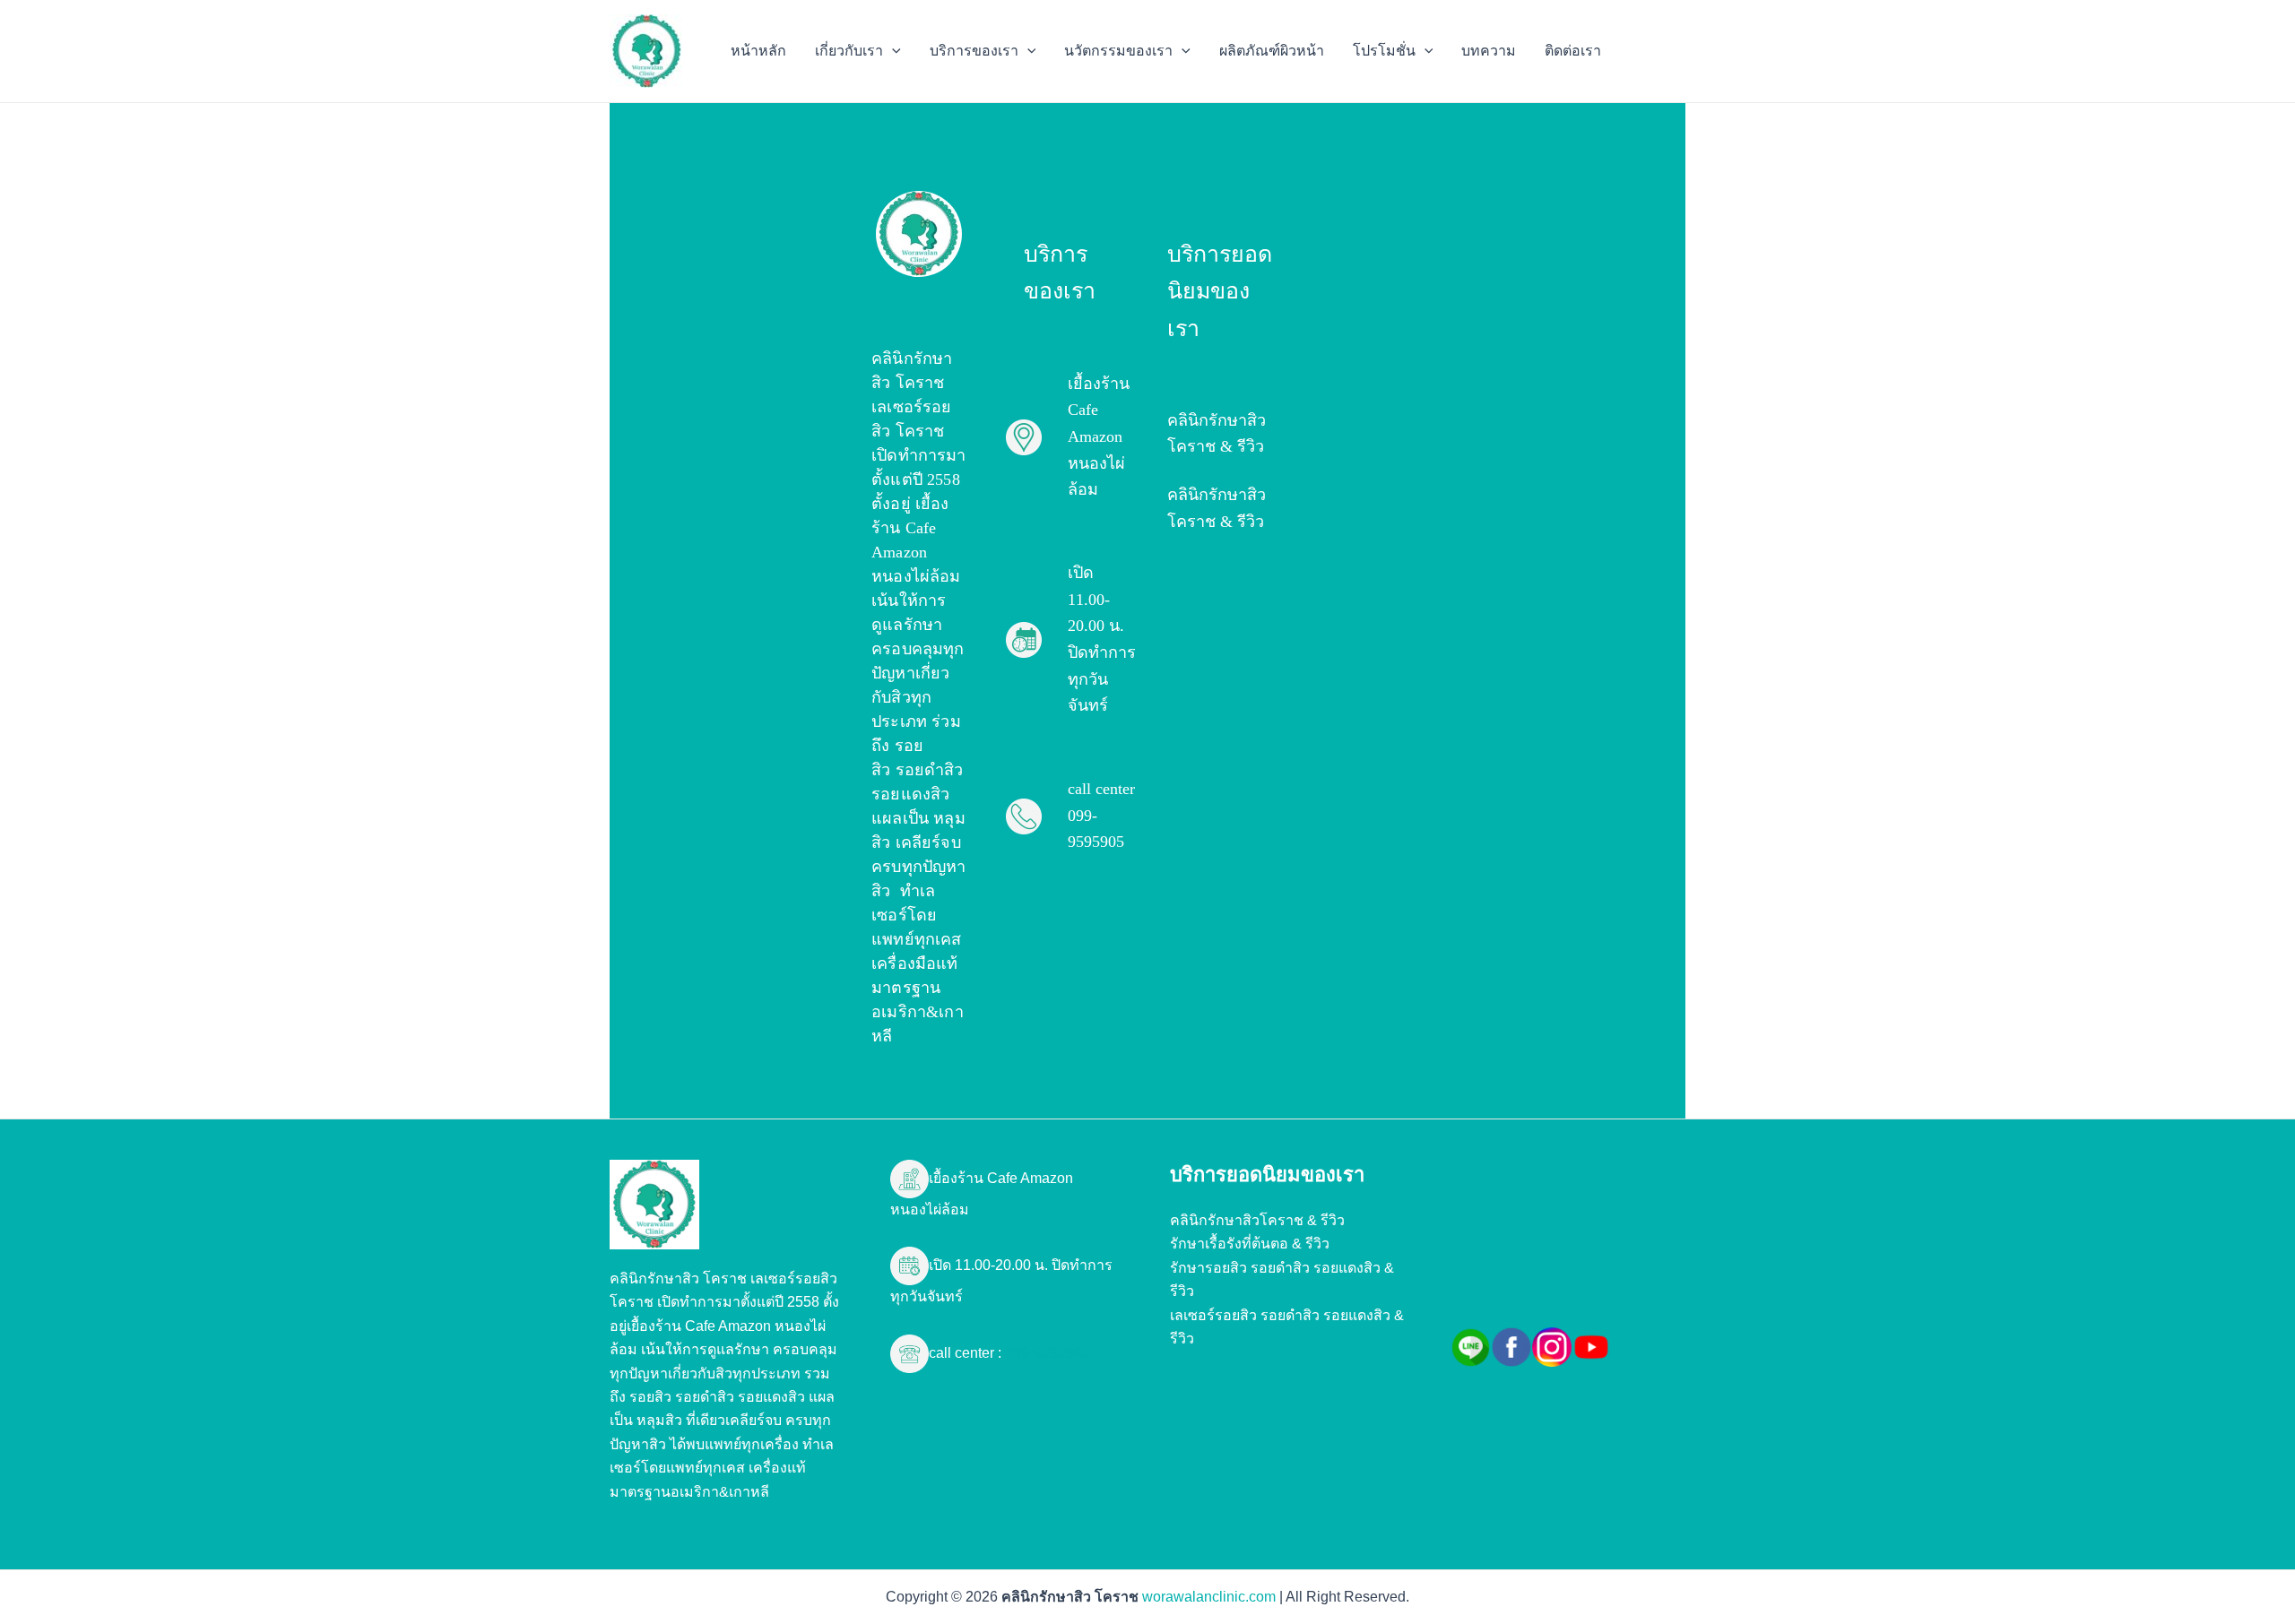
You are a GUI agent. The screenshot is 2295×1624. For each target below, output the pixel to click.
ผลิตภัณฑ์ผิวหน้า (1272, 51)
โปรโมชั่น (1384, 51)
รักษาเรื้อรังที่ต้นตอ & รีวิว (1250, 1244)
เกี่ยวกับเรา (849, 51)
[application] (892, 51)
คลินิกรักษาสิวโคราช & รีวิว (1257, 1220)
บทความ (1489, 51)
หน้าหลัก (758, 51)
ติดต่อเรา (1573, 51)
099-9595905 (1046, 1353)
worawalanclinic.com (1209, 1597)
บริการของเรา (974, 51)
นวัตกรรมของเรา (1118, 51)
